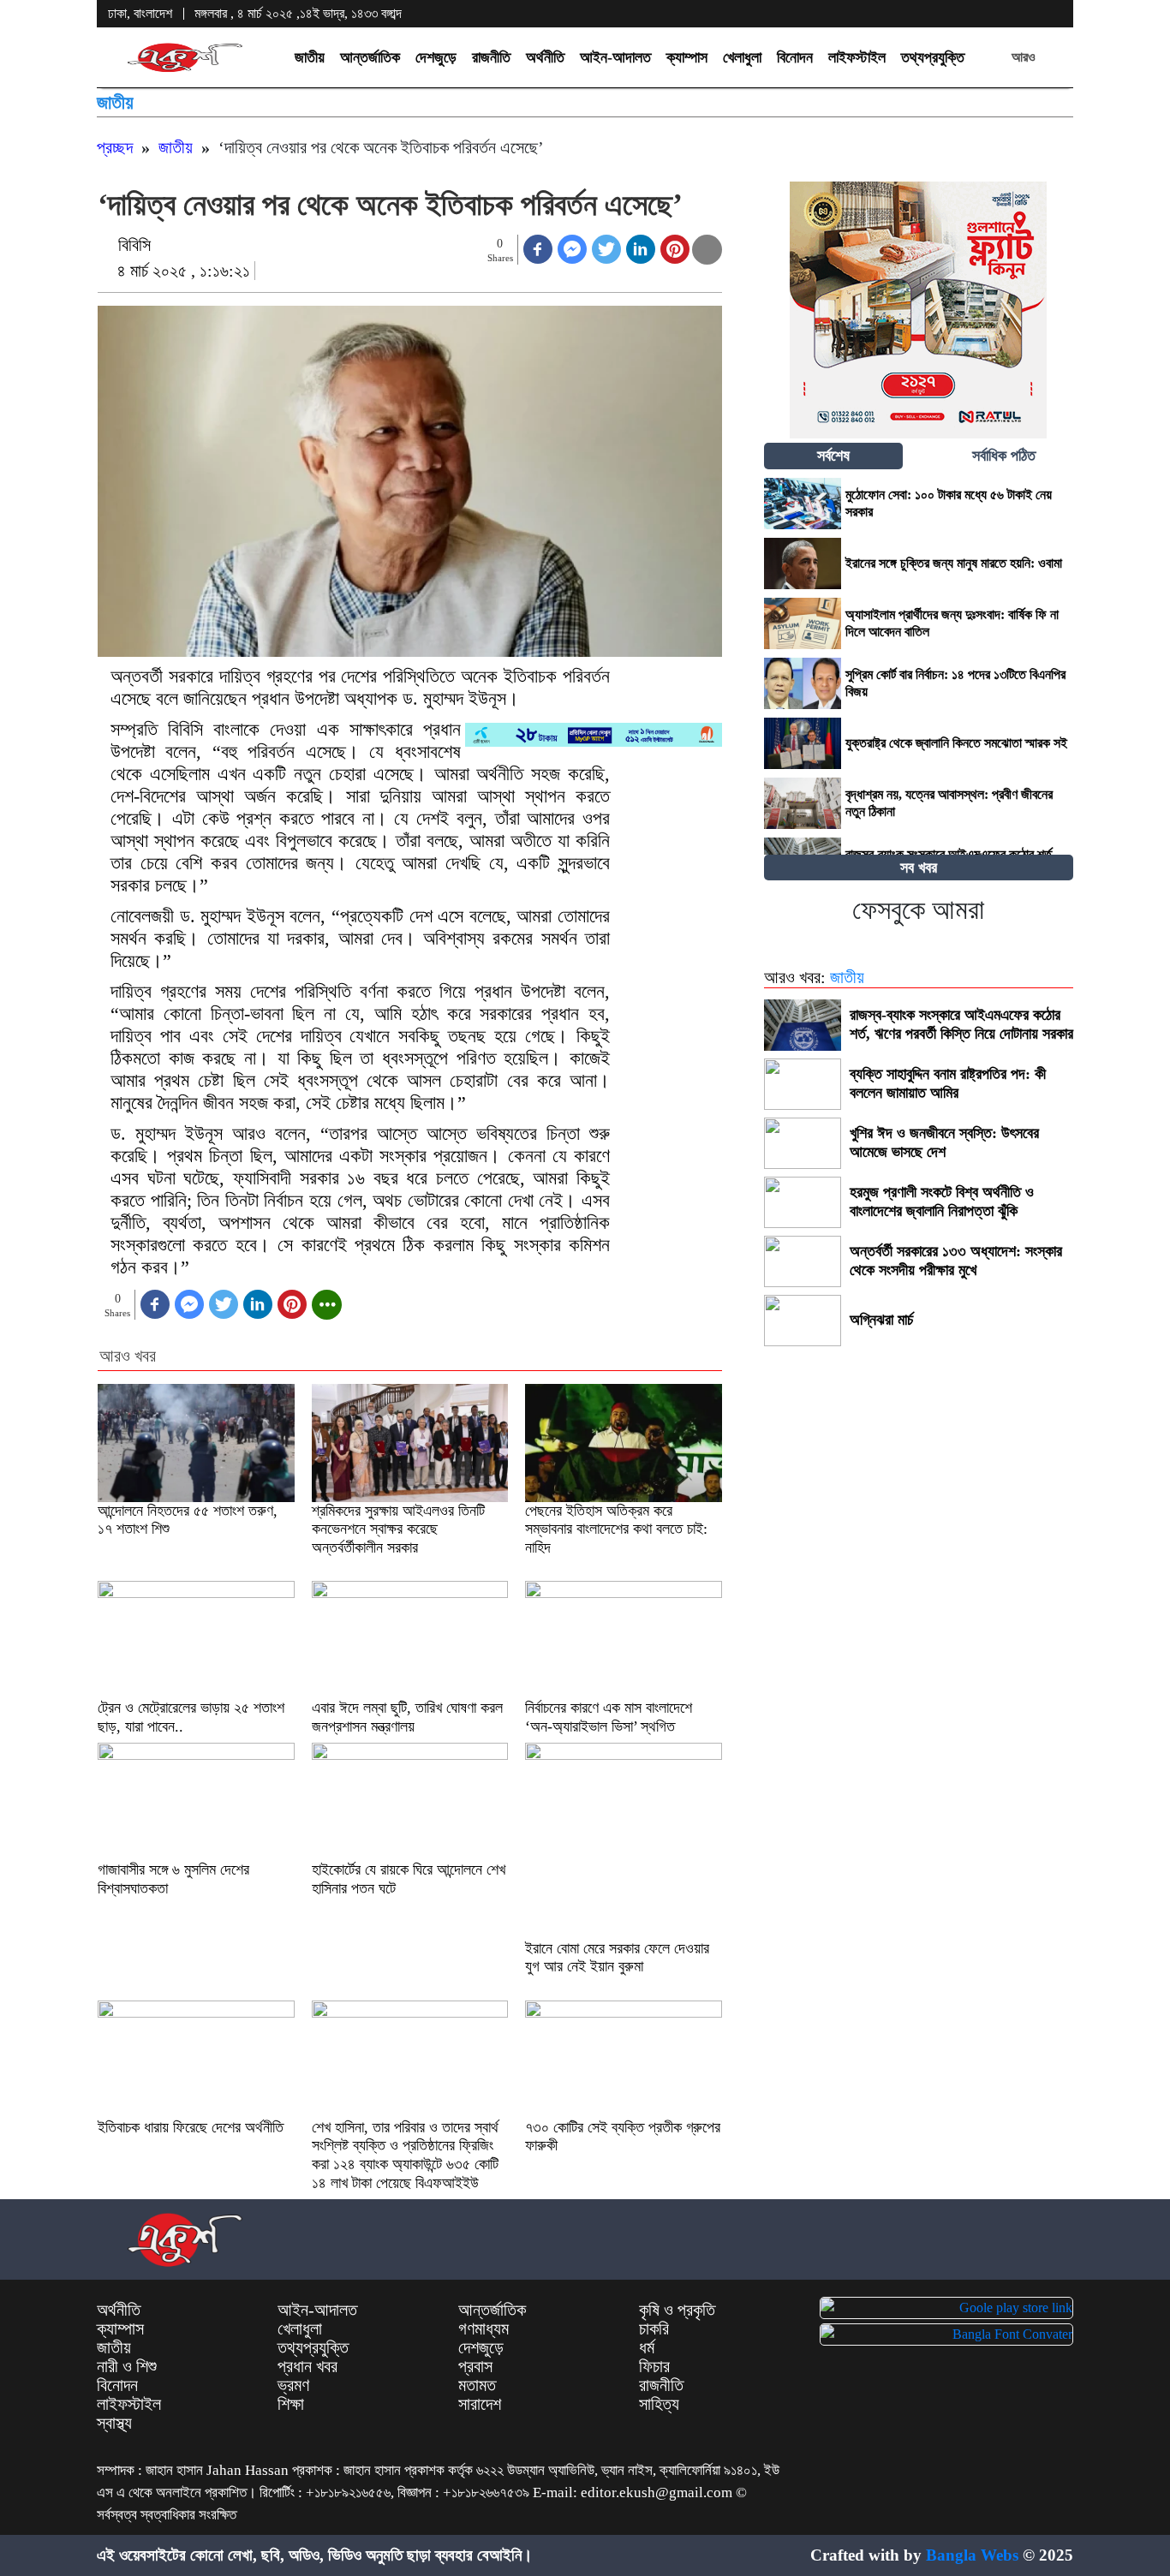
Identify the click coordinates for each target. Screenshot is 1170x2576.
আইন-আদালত (615, 57)
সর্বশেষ (833, 456)
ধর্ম (647, 2347)
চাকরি (654, 2329)
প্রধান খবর (307, 2366)
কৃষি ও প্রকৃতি (677, 2310)
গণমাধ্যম (484, 2329)
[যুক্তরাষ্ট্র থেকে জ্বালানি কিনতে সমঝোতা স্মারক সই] (803, 743)
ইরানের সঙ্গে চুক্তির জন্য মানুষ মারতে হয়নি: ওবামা (954, 563)
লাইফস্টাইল (857, 57)
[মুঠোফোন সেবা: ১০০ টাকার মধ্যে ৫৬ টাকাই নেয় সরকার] (803, 504)
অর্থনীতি (545, 57)
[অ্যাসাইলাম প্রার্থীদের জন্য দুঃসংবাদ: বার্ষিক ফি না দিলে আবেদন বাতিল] (803, 623)
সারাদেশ (480, 2404)
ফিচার (654, 2366)
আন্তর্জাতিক (370, 57)
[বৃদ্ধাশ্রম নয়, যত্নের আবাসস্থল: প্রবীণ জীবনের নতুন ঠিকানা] (803, 803)
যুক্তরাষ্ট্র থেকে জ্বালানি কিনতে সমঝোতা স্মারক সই (958, 743)
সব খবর (919, 868)
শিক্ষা (291, 2404)
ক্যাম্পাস (687, 57)
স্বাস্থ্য (114, 2423)
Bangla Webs (972, 2555)
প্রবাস (475, 2366)
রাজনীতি (491, 57)
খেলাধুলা (742, 57)
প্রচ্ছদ (115, 147)
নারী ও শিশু (127, 2366)
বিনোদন (795, 57)
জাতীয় (310, 57)
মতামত (477, 2385)
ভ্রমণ (293, 2385)
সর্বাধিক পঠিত (1004, 456)
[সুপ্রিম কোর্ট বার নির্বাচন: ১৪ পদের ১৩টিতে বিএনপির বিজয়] (803, 683)
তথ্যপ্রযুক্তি (933, 57)
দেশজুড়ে (436, 57)
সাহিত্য (659, 2404)
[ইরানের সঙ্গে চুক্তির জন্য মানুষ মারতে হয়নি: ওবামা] (803, 563)
